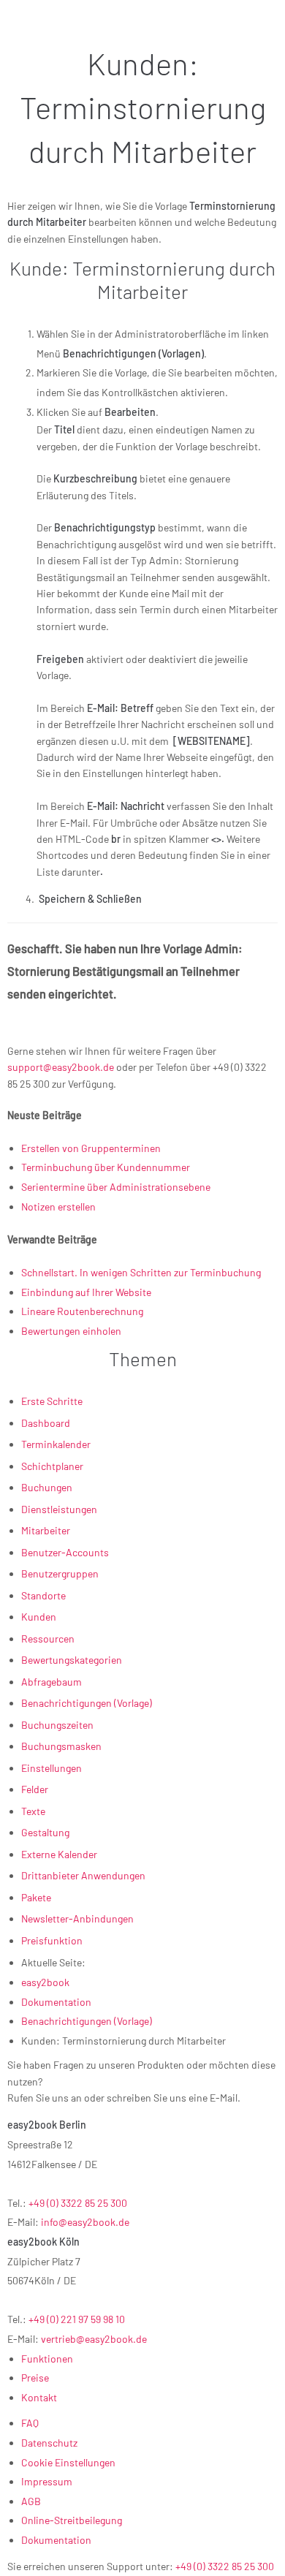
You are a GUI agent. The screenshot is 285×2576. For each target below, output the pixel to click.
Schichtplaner (52, 1466)
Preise (35, 2378)
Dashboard (46, 1423)
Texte (33, 1811)
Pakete (36, 1897)
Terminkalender (56, 1444)
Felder (35, 1789)
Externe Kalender (59, 1854)
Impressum (47, 2481)
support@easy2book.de (61, 1067)
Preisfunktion (52, 1940)
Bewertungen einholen (71, 1331)
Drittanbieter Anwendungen (83, 1875)
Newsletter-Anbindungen (77, 1918)
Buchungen (47, 1487)
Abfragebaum (52, 1682)
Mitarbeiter (46, 1530)
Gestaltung (45, 1832)
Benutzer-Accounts (65, 1552)
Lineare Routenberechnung (82, 1311)
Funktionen (47, 2359)
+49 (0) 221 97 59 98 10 (77, 2319)
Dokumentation (56, 2540)
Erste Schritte (52, 1401)
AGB (31, 2501)
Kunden (39, 1617)
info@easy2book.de (85, 2222)
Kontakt (39, 2397)
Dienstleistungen (59, 1509)
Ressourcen (48, 1639)
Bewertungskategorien (72, 1660)
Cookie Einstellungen (68, 2462)
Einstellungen (52, 1768)
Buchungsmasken (61, 1746)
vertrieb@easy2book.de (94, 2339)
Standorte (43, 1595)
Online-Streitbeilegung (72, 2520)
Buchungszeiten (57, 1725)
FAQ (30, 2423)
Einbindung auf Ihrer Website (86, 1292)
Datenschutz (49, 2443)
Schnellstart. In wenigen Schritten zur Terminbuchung (141, 1272)
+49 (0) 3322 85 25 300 (78, 2203)
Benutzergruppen (60, 1573)
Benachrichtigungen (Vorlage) (87, 1703)
